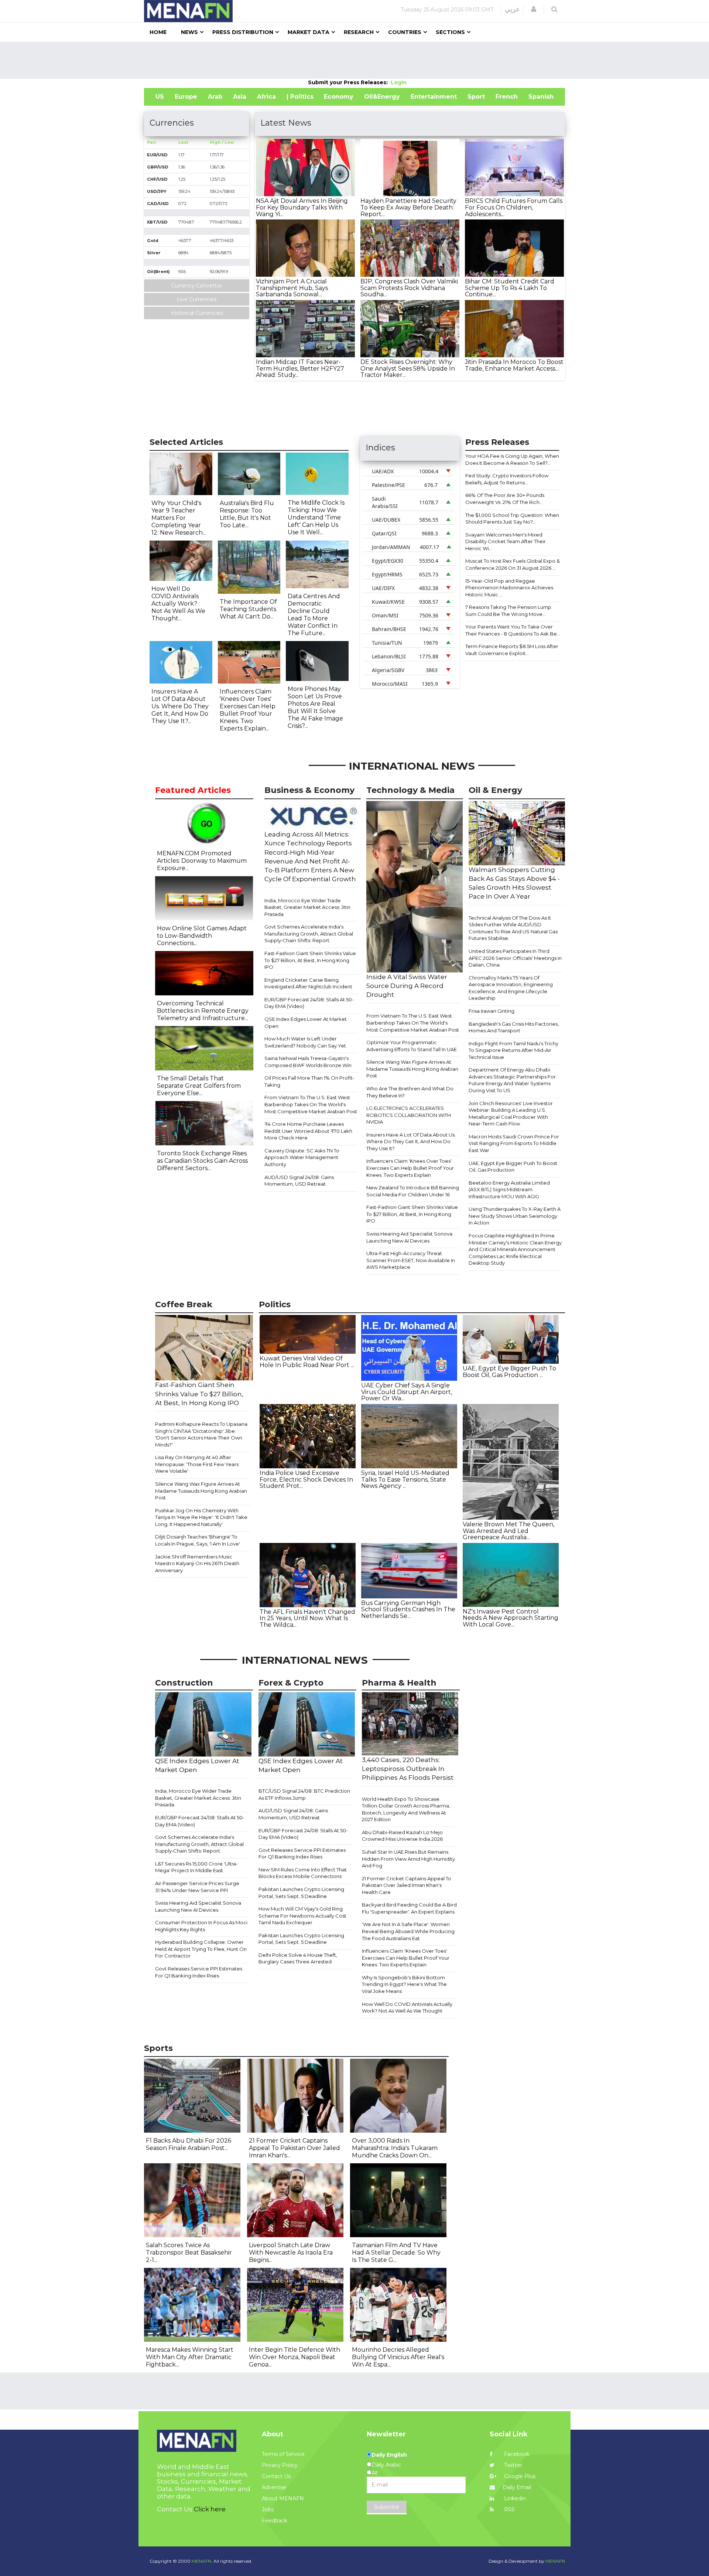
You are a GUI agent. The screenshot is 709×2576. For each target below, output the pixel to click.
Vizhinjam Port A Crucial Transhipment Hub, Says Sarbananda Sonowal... (292, 288)
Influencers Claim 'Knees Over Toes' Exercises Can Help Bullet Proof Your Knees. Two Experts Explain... (248, 710)
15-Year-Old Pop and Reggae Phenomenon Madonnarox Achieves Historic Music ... (509, 588)
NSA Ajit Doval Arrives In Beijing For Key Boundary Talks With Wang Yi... (302, 207)
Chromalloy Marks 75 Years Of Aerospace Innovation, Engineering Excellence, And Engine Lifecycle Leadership (511, 988)
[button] (534, 9)
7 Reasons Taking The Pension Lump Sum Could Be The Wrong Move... (508, 611)
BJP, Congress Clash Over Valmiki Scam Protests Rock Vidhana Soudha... (409, 288)
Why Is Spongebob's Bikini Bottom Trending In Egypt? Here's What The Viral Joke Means (404, 1984)
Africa (266, 97)
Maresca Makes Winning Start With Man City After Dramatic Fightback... (190, 2357)
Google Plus (519, 2476)
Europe (186, 97)
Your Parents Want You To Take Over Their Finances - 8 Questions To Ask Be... (513, 630)
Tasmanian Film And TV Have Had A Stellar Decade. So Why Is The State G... (396, 2253)
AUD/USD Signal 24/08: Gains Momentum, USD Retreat (299, 1181)
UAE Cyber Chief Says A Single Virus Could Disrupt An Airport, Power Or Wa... (407, 1392)
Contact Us (276, 2476)
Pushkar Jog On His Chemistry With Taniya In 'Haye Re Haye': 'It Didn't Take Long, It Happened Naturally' (201, 1517)
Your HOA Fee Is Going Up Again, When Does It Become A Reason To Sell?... (512, 459)
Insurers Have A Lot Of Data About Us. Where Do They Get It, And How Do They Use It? (411, 1142)
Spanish (541, 97)
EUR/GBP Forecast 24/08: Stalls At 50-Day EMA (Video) (309, 1003)
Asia (240, 97)
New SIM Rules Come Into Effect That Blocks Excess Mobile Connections (303, 1873)
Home (158, 32)
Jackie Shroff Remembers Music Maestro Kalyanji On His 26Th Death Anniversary (197, 1563)
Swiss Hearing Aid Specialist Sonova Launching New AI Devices (409, 1237)
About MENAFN (283, 2498)
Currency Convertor (197, 286)
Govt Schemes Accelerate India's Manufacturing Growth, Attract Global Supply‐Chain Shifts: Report (309, 933)
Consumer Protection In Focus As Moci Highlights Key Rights (201, 1926)
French (507, 97)
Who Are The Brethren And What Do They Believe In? (410, 1092)
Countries (405, 32)
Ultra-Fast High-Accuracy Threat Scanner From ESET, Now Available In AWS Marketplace (411, 1260)
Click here (210, 2509)
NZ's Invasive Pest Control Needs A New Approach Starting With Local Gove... (511, 1618)
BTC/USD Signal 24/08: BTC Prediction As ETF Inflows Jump (304, 1794)
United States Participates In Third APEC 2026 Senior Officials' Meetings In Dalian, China (515, 958)
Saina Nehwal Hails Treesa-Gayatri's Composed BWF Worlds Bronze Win (308, 1062)
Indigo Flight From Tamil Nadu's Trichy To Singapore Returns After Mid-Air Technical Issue (513, 1050)
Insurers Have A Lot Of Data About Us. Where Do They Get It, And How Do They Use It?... (180, 706)
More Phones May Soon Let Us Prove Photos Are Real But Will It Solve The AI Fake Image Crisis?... (315, 707)
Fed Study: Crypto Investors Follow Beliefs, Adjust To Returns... (507, 479)
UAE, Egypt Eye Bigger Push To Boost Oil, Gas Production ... (509, 1372)
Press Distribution (243, 32)
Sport (476, 97)
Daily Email (517, 2487)
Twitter (512, 2465)
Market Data (309, 32)
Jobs (268, 2509)
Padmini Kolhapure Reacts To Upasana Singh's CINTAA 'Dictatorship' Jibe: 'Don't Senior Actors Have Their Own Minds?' (201, 1434)
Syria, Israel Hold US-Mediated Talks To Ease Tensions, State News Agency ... (405, 1479)
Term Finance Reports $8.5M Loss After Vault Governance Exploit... (512, 650)
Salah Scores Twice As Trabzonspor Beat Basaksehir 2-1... (189, 2253)
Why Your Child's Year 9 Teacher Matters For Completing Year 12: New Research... (179, 518)
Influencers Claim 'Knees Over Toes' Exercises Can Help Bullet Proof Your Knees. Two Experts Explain (410, 1168)
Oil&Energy (382, 97)
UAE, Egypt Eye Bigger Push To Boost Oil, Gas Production (513, 1167)
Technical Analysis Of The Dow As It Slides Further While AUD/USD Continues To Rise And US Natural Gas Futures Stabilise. (513, 928)
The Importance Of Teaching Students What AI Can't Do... (248, 609)
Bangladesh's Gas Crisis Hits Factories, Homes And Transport (514, 1027)
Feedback (275, 2521)
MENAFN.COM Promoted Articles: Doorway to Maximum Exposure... (202, 861)
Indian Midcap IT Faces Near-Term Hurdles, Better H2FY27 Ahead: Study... (300, 368)
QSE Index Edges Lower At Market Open (306, 1023)
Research (359, 32)
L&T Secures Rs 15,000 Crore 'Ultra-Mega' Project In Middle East (196, 1867)
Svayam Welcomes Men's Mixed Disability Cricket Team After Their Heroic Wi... (506, 541)
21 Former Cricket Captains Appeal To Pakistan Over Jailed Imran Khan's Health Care (407, 1885)
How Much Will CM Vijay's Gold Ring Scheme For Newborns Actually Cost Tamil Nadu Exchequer (302, 1916)
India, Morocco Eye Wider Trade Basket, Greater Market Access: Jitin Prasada (307, 907)
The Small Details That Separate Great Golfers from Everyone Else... (199, 1086)
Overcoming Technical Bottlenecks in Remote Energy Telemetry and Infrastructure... (203, 1011)
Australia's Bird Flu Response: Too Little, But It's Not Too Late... (247, 514)
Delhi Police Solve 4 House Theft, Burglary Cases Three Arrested (298, 1958)
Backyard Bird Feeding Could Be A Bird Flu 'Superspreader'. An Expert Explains (409, 1908)
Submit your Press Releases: (349, 82)
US (160, 97)
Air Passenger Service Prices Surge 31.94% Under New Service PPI (197, 1887)
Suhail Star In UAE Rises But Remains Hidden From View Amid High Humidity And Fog (408, 1859)
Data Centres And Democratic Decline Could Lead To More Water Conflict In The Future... (314, 615)
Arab (215, 97)
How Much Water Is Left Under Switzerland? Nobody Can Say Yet (305, 1042)
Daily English (389, 2455)
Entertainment (434, 97)
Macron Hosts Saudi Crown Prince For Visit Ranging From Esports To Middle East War (514, 1143)
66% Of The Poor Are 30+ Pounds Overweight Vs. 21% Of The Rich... (505, 499)
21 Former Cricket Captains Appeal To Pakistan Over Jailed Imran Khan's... (294, 2148)
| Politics (300, 97)
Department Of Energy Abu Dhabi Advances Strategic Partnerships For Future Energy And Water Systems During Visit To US (512, 1080)
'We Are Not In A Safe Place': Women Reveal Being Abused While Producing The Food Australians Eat (408, 1931)
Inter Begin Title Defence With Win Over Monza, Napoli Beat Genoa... (294, 2357)
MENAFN (555, 2561)
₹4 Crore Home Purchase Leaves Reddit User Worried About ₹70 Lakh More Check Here (308, 1131)
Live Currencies (197, 299)
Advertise (274, 2487)
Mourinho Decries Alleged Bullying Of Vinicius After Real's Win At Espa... (398, 2357)
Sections (450, 32)
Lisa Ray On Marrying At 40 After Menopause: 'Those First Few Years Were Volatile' (197, 1464)
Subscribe (387, 2507)
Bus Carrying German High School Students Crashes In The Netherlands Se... (408, 1609)
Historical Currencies (197, 313)
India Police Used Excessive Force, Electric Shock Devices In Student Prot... (306, 1479)
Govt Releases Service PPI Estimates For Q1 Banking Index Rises (199, 1972)
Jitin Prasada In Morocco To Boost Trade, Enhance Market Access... (514, 365)
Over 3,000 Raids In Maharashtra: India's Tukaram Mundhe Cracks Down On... (395, 2148)
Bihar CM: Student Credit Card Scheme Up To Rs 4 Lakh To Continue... (510, 288)
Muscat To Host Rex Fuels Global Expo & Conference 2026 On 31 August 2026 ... (513, 564)
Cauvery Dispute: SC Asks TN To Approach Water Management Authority (302, 1157)
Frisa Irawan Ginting (491, 1011)
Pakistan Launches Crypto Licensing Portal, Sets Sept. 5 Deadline (301, 1893)
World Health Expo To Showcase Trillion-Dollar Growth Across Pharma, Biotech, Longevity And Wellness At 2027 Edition (406, 1809)
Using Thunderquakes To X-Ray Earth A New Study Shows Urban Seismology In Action (515, 1216)
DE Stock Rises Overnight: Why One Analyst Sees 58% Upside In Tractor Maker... (408, 368)
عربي (512, 9)
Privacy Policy (280, 2465)
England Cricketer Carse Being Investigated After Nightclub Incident (308, 983)
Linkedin (514, 2498)
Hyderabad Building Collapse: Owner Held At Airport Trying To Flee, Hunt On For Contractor (201, 1949)
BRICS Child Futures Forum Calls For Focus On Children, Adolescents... (514, 207)
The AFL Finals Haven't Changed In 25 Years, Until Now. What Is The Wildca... (307, 1618)
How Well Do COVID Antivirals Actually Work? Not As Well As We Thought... (178, 604)
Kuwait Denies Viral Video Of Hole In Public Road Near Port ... (307, 1362)
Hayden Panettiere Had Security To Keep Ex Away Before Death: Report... (408, 207)
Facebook (516, 2454)
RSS (509, 2509)
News (189, 32)
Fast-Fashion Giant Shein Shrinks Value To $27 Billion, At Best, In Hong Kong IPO (310, 960)
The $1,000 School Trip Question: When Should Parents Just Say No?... (512, 519)
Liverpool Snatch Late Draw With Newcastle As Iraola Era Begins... (291, 2253)
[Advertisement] (354, 60)
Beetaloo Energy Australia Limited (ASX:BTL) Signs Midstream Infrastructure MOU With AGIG (509, 1190)
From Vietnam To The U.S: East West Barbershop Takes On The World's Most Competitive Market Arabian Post (311, 1104)
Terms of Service (283, 2454)
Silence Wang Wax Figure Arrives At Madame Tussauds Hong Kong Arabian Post (412, 1069)
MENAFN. (202, 2561)
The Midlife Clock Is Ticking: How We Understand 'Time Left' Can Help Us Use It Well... (316, 517)
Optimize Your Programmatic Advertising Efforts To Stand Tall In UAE (412, 1046)
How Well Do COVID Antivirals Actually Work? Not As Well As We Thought (407, 2008)
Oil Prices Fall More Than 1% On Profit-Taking (309, 1081)
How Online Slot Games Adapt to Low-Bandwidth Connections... (202, 936)
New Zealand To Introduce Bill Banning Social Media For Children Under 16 (413, 1191)
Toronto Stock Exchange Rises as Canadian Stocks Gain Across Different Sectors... (202, 1161)
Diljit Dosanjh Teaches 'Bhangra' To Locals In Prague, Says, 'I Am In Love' (198, 1540)
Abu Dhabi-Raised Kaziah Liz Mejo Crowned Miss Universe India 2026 (402, 1836)
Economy (339, 97)
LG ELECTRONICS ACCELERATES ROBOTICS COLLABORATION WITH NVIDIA (409, 1115)
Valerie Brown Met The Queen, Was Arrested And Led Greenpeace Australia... (508, 1531)
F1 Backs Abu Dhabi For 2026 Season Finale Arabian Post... (189, 2144)
